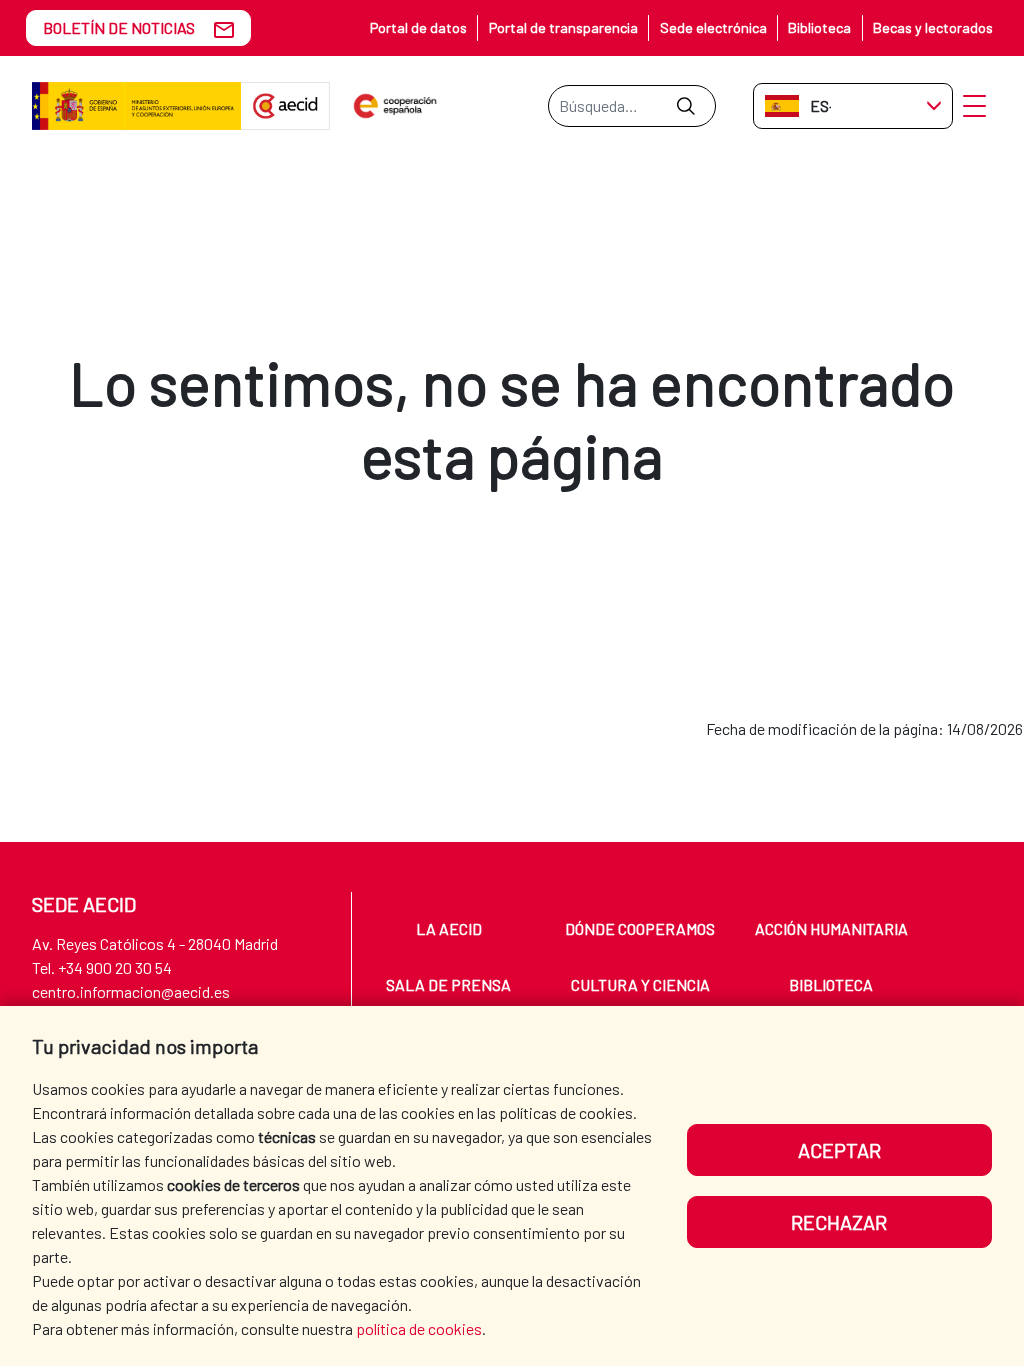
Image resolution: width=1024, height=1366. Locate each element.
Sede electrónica (713, 27)
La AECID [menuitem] (449, 928)
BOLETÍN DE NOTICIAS (119, 27)
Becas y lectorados (933, 27)
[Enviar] (685, 106)
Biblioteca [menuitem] (831, 984)
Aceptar (839, 1150)
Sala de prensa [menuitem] (448, 984)
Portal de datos (418, 27)
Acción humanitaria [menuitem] (831, 928)
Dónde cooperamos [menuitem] (640, 928)
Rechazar (839, 1222)
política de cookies (419, 1328)
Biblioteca (819, 27)
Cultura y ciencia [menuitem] (640, 984)
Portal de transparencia (563, 27)
